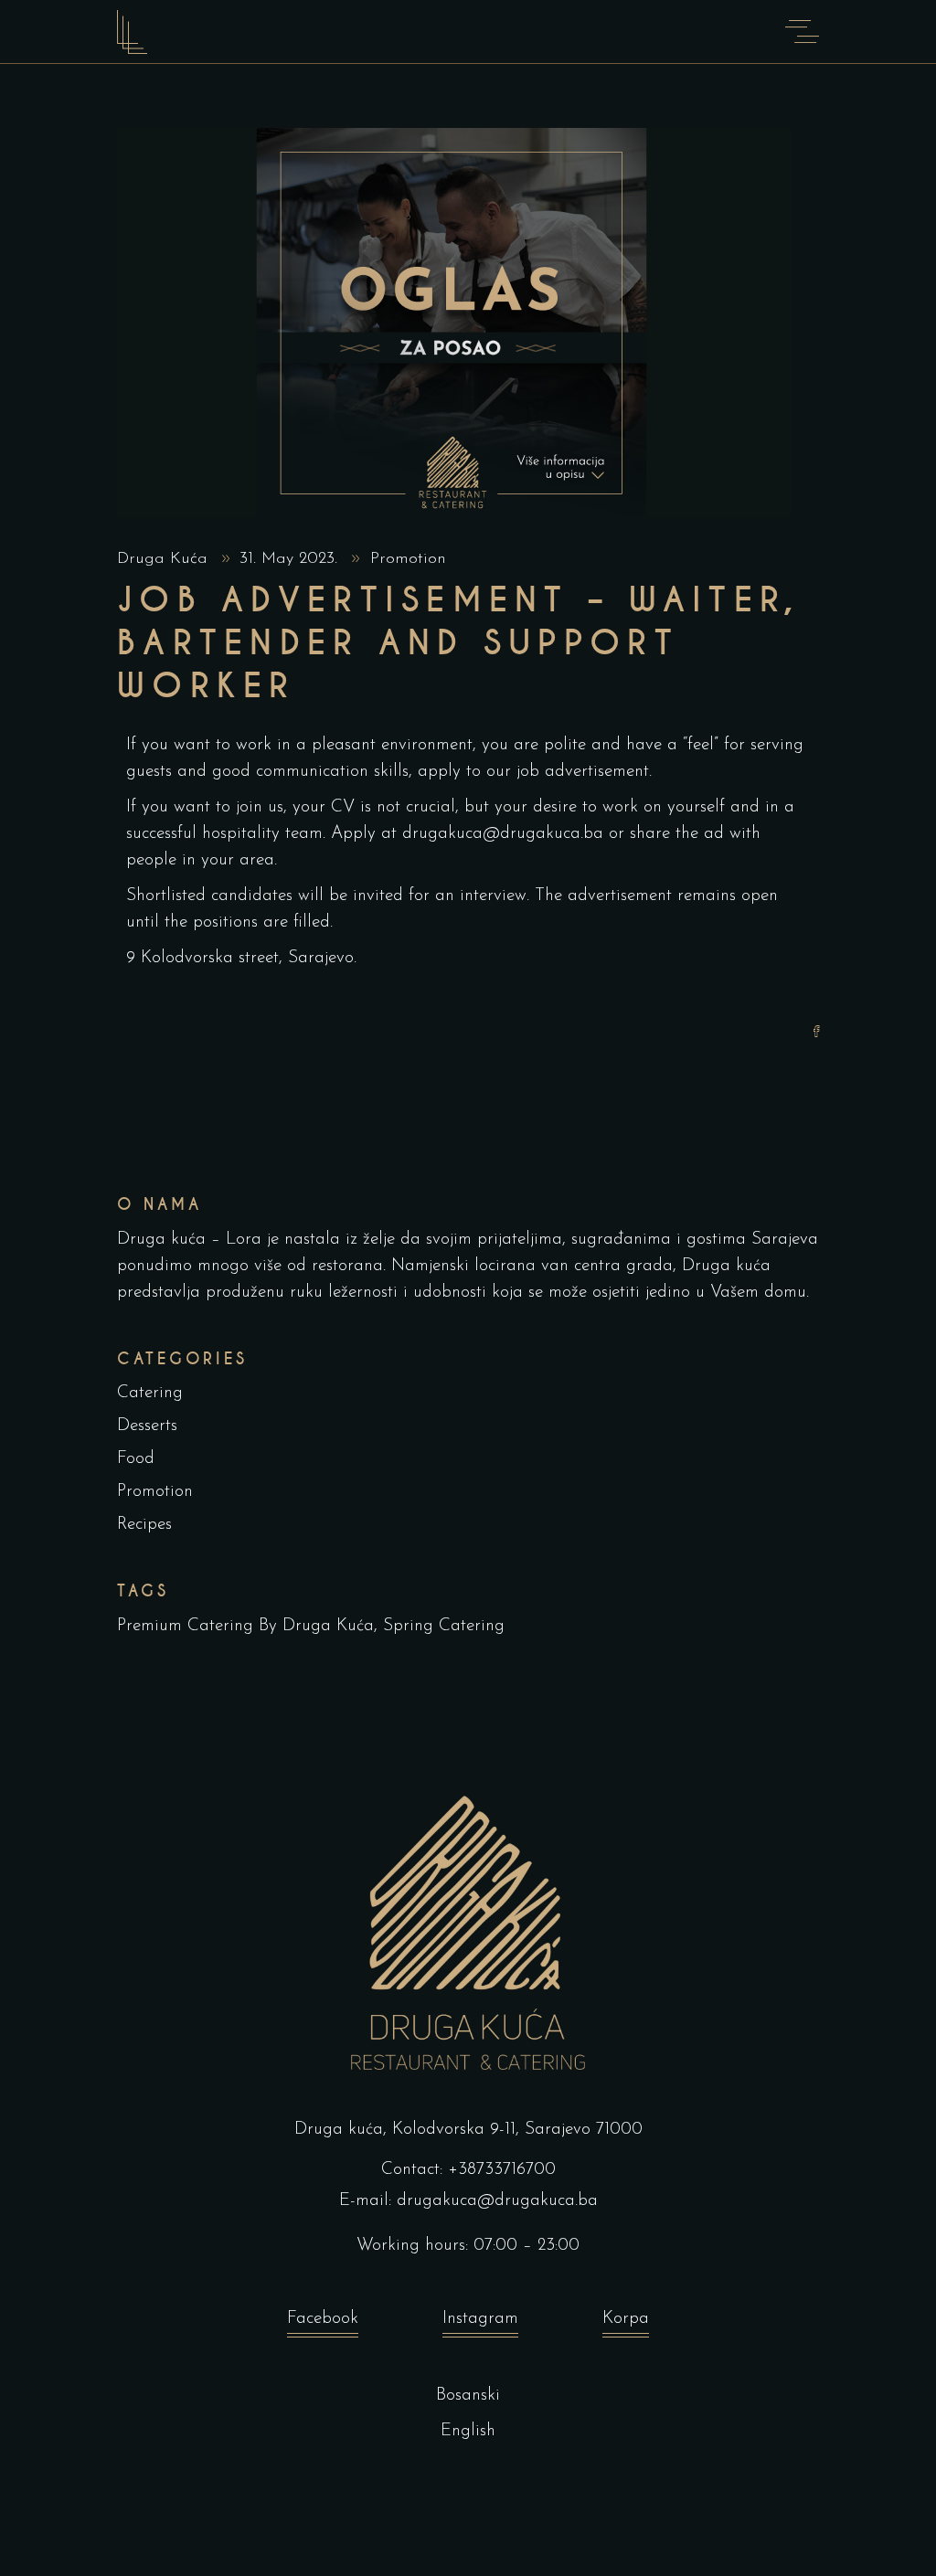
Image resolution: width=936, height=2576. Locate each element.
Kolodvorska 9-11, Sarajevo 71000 (517, 2130)
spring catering (444, 1626)
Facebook (323, 2319)
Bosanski (468, 2396)
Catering (150, 1393)
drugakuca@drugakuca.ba (497, 2201)
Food (136, 1459)
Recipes (144, 1525)
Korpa (626, 2319)
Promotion (408, 559)
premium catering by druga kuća (245, 1626)
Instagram (480, 2319)
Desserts (147, 1426)
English (468, 2431)
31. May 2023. (291, 559)
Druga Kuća (165, 559)
